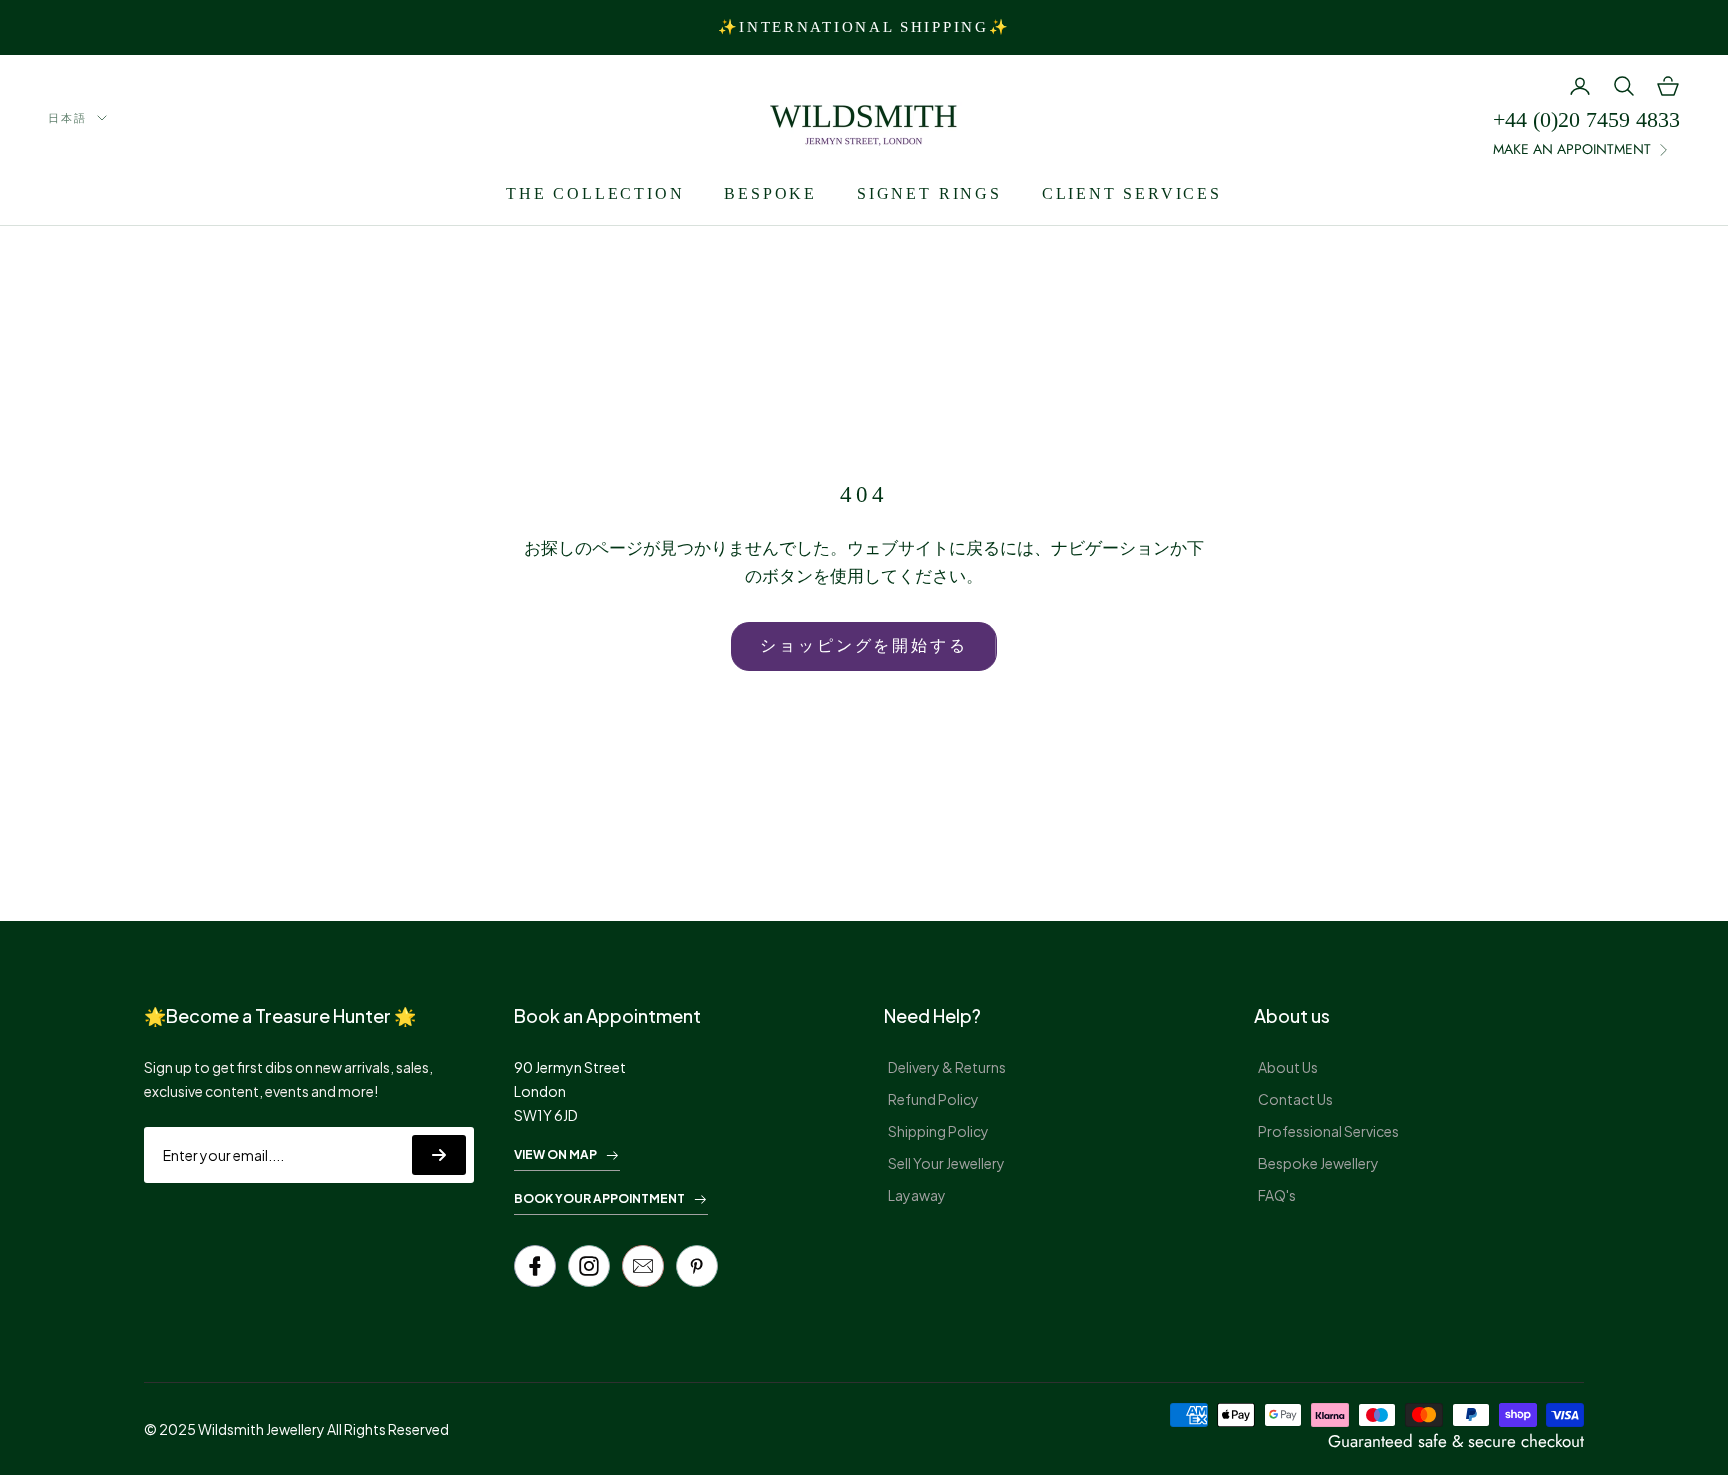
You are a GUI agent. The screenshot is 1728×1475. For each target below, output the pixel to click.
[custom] (589, 1266)
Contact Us (1295, 1099)
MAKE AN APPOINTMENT (1572, 149)
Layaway (917, 1195)
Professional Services (1328, 1131)
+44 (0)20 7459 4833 (1586, 119)
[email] (643, 1266)
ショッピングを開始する (864, 645)
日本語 (67, 118)
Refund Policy (933, 1099)
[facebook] (535, 1266)
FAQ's (1277, 1195)
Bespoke (770, 193)
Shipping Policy (938, 1131)
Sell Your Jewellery (946, 1163)
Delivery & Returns (947, 1067)
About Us (1288, 1067)
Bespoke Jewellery (1318, 1163)
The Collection (595, 193)
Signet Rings (929, 193)
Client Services (1132, 193)
